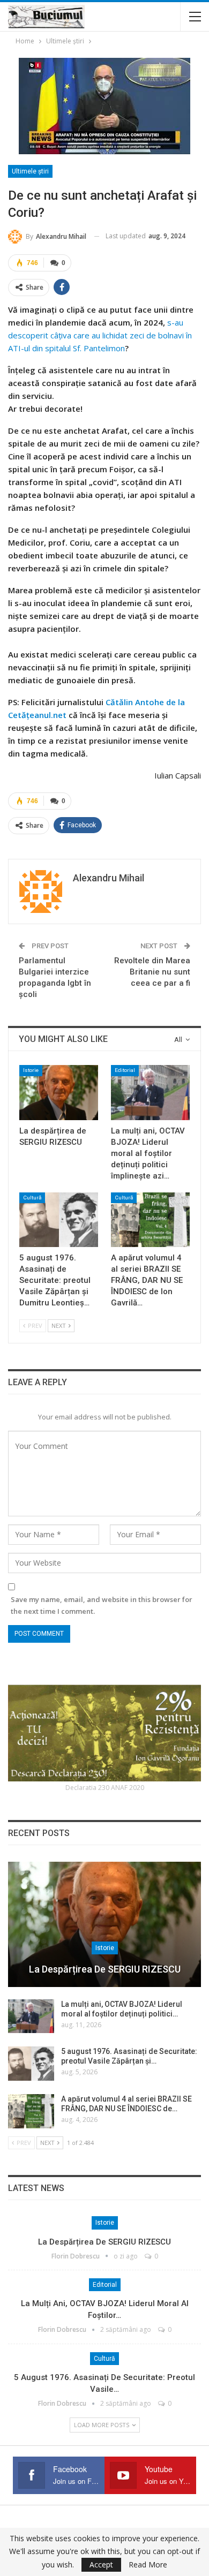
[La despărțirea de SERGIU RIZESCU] (59, 1093)
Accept (101, 2564)
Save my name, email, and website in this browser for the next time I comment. (102, 1605)
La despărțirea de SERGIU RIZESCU (105, 1969)
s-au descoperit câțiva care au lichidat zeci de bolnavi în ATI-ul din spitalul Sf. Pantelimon (100, 335)
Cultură (32, 1198)
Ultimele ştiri (30, 171)
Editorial (125, 1070)
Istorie (31, 1070)
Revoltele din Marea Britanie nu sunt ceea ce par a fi (152, 972)
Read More (148, 2565)
